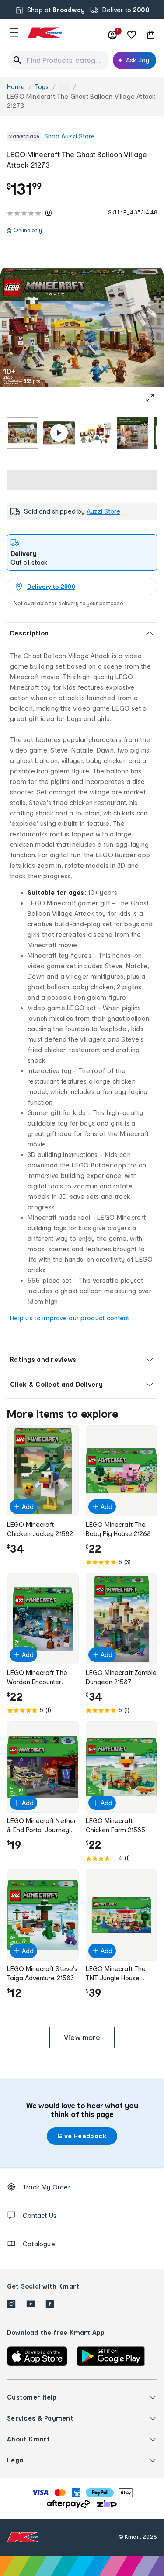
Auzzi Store (103, 511)
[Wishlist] (132, 35)
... (64, 87)
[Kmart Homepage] (45, 33)
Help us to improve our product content (70, 1318)
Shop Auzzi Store (70, 136)
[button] (14, 32)
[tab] (82, 552)
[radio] (22, 433)
